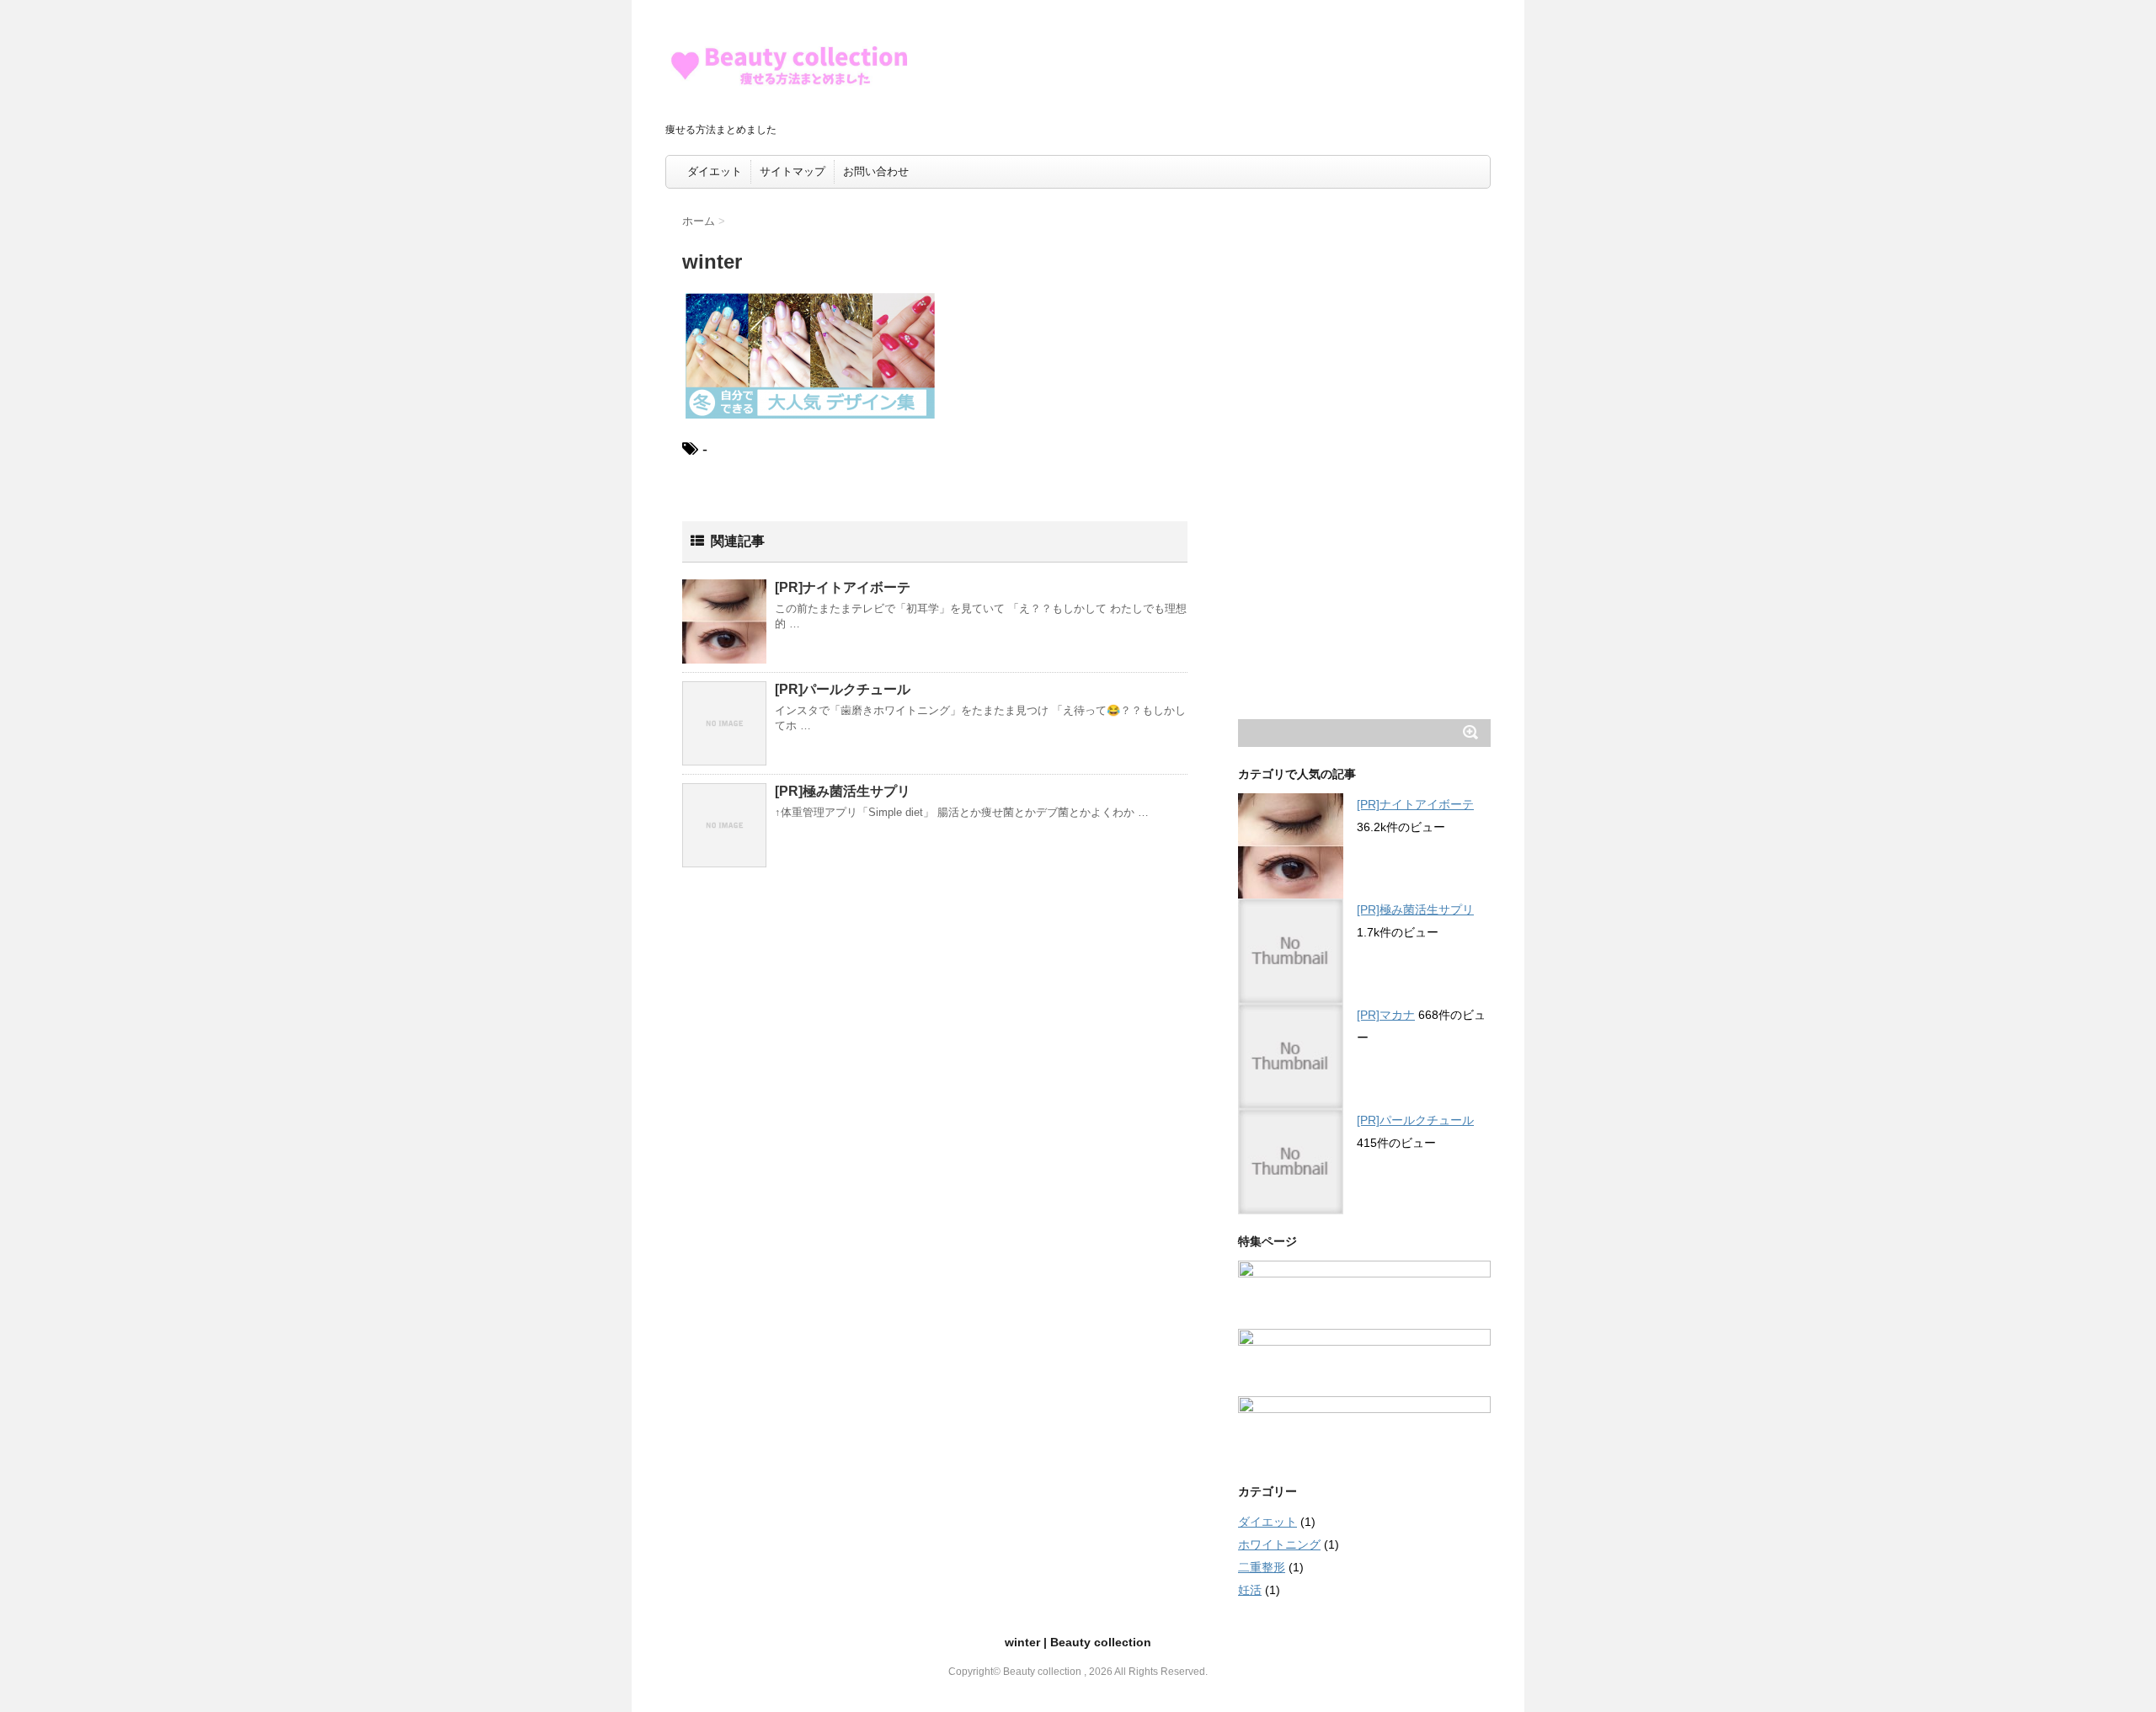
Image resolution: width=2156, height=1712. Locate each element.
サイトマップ (792, 171)
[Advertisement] (1364, 458)
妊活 (1250, 1590)
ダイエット (715, 171)
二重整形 (1262, 1567)
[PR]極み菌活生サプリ (843, 791)
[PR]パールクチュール (843, 689)
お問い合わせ (876, 171)
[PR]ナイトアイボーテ (843, 587)
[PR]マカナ (1386, 1015)
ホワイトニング (1279, 1544)
